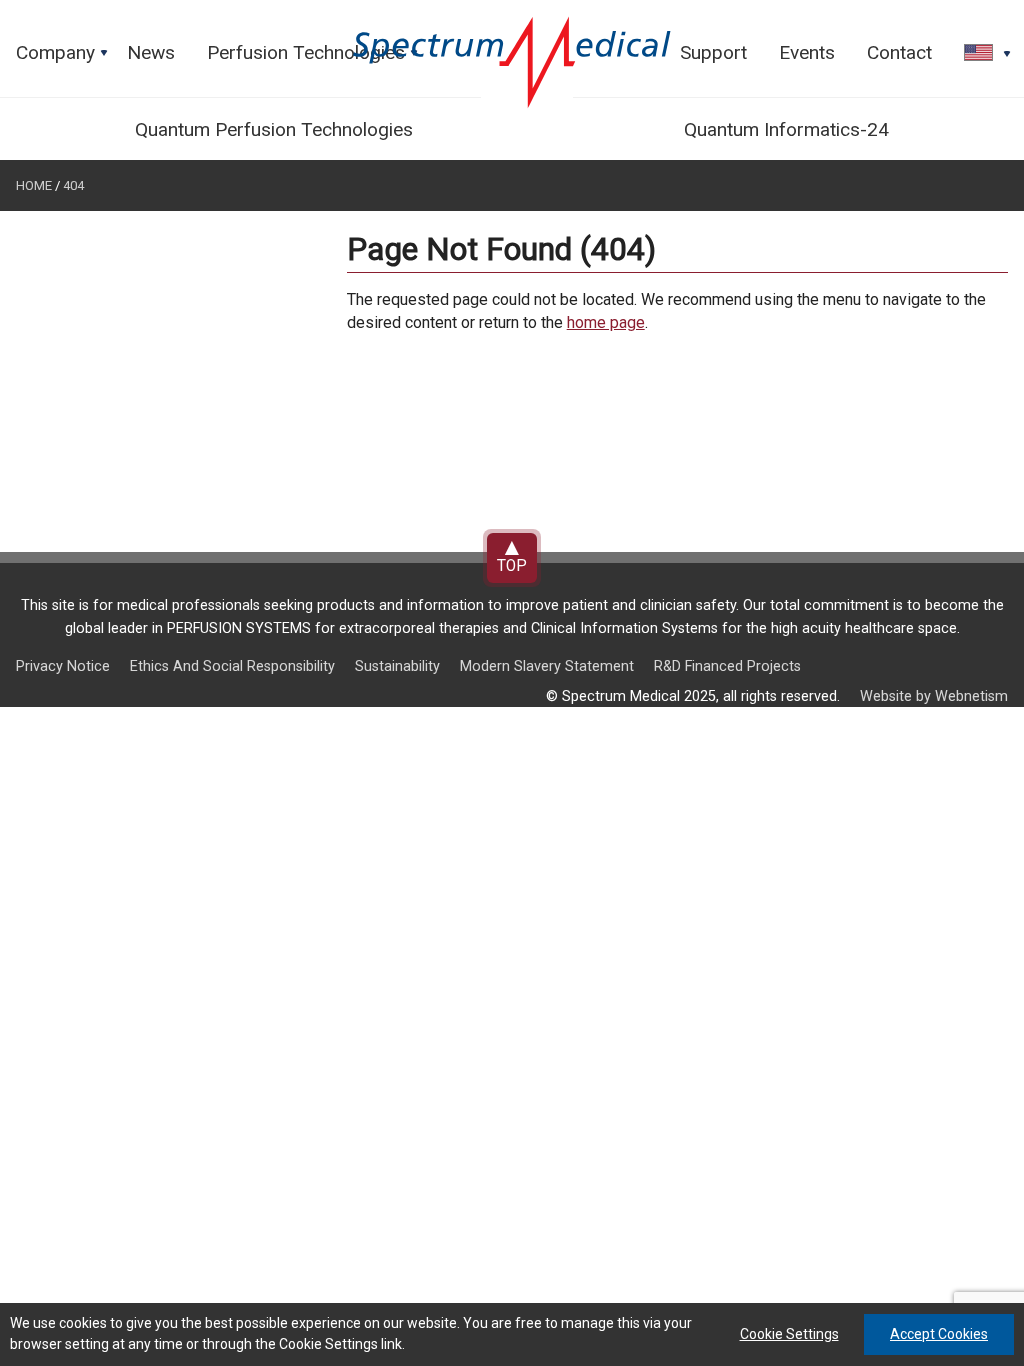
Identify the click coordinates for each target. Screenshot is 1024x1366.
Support (713, 52)
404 (73, 185)
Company (63, 58)
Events (807, 52)
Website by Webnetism (934, 696)
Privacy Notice (63, 666)
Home (34, 185)
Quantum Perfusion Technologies (274, 129)
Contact (899, 52)
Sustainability (397, 666)
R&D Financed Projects (727, 666)
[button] (981, 54)
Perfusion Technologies (314, 58)
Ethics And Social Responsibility (232, 666)
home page (606, 322)
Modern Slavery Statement (547, 666)
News (151, 52)
